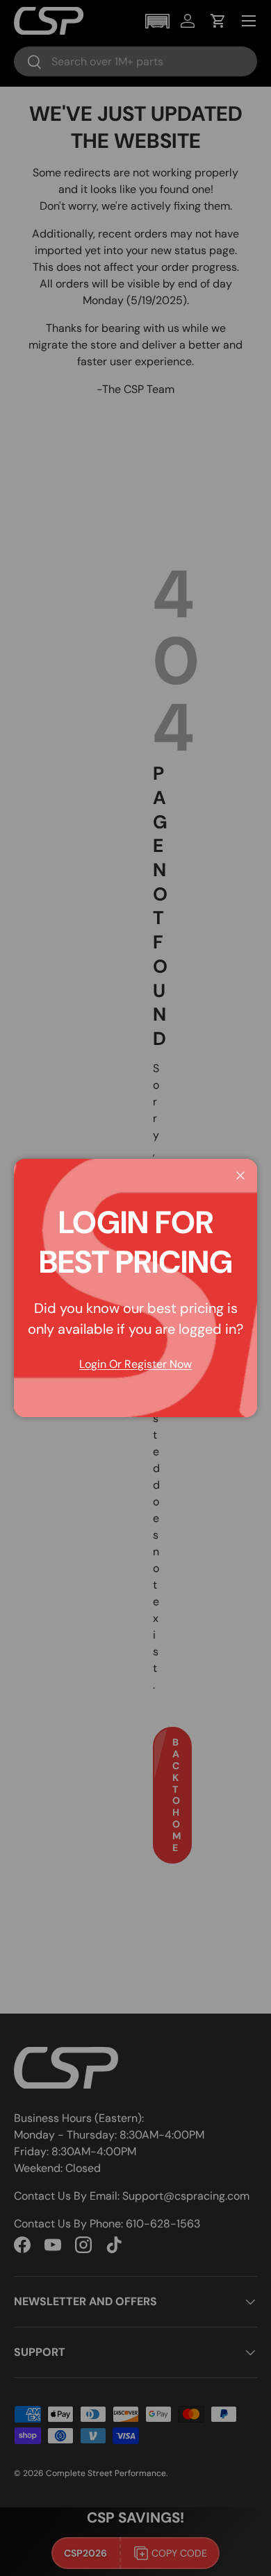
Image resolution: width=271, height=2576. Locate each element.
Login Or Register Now (135, 1364)
